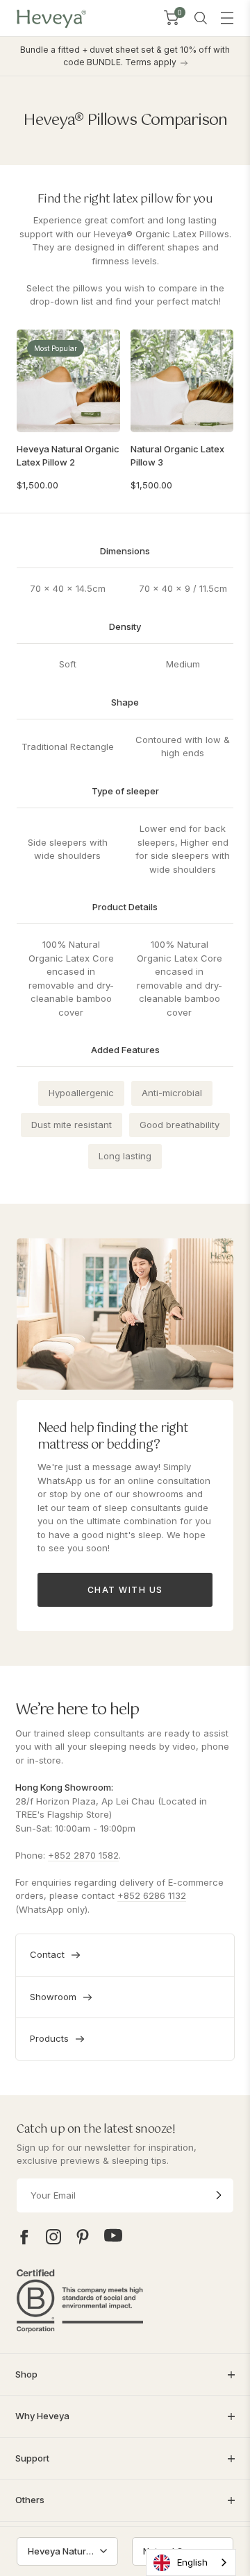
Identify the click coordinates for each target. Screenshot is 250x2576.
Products (49, 2038)
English (192, 2562)
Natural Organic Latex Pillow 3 (177, 455)
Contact (47, 1954)
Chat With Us (125, 1590)
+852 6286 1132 (152, 1895)
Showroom (53, 1997)
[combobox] (191, 2562)
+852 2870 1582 (83, 1855)
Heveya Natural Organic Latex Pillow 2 (68, 455)
